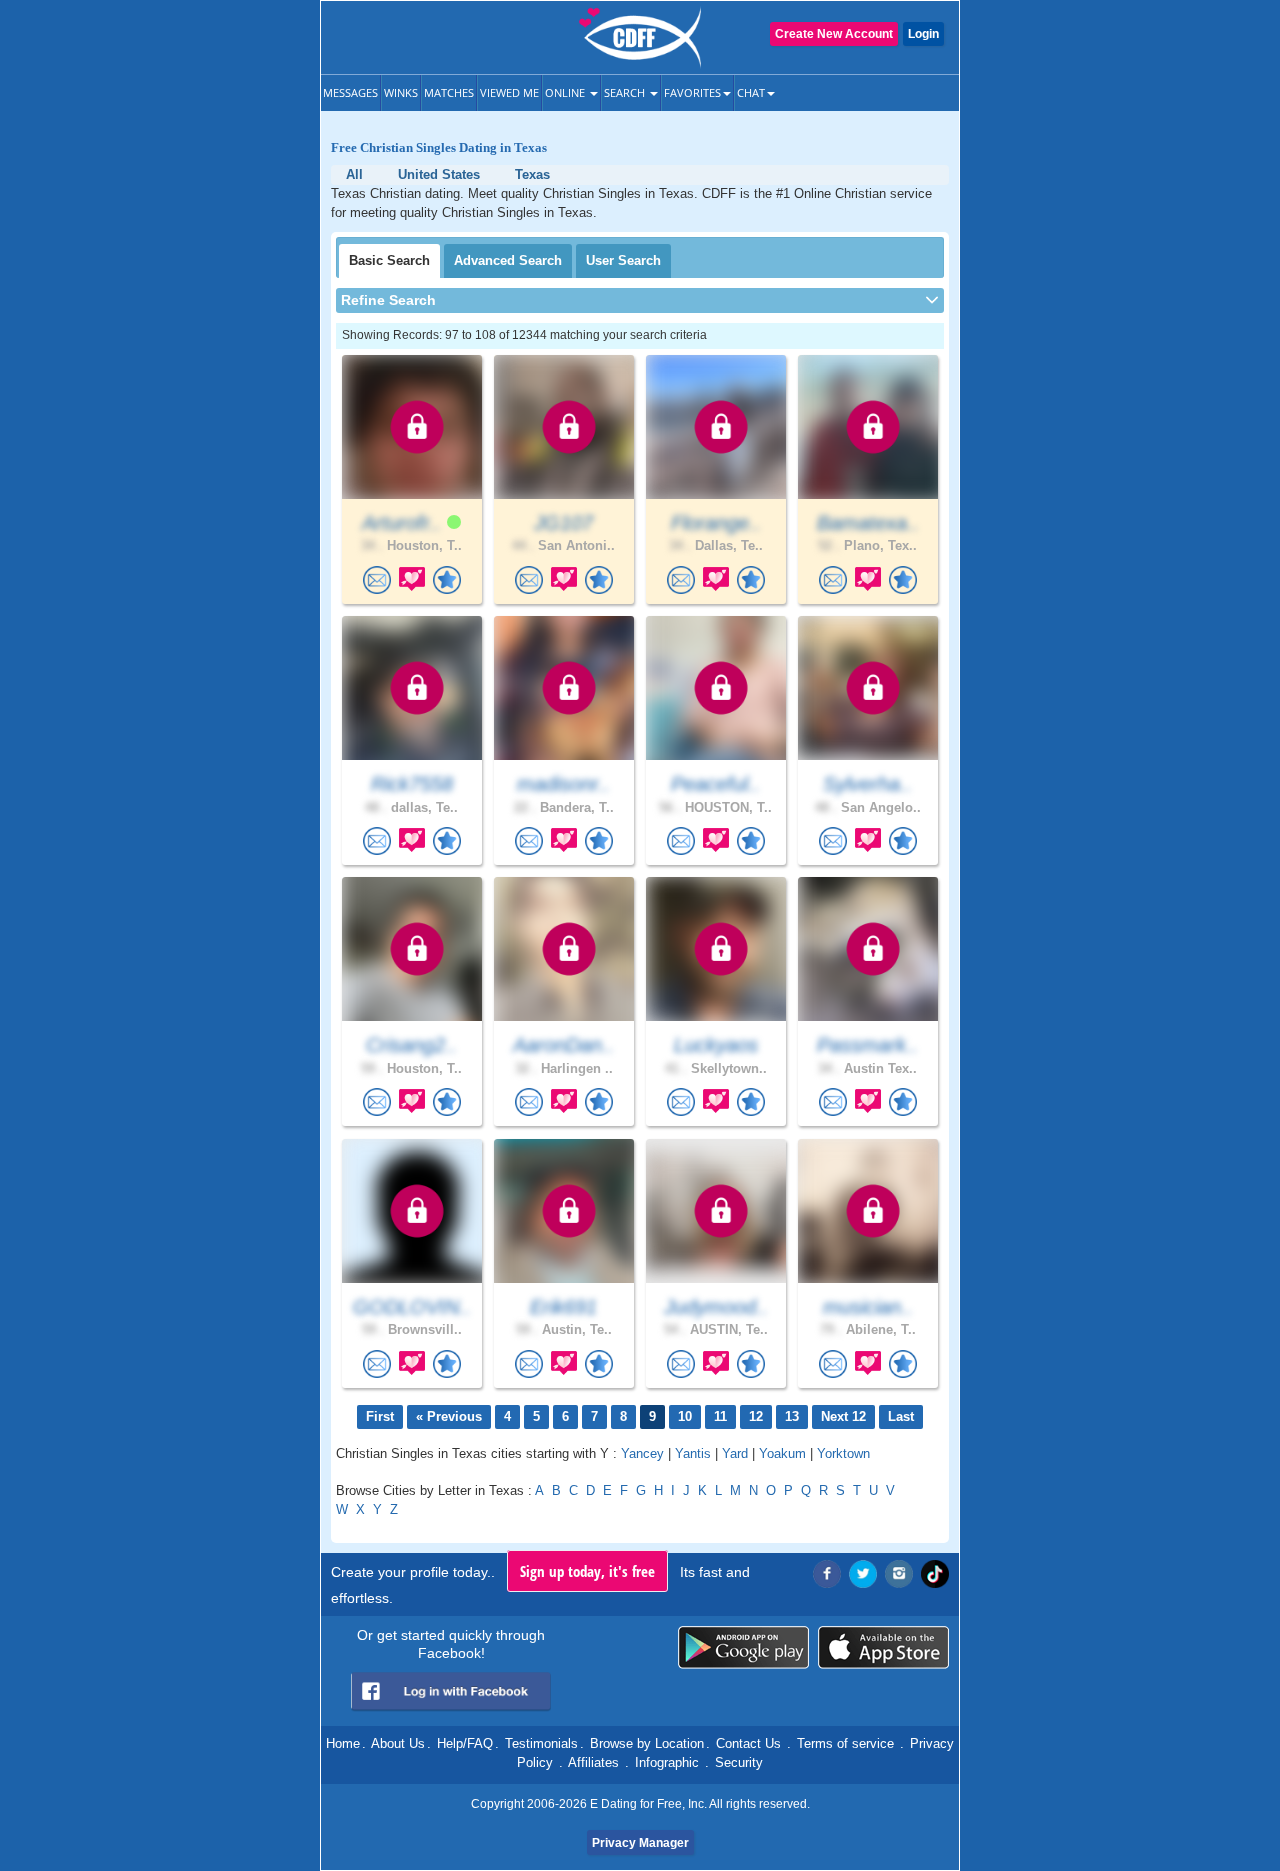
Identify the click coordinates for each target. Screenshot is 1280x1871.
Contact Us (748, 1743)
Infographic (667, 1762)
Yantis (693, 1453)
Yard (735, 1453)
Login (923, 34)
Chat (751, 92)
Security (739, 1762)
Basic (389, 260)
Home (343, 1743)
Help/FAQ (465, 1743)
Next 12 (843, 1416)
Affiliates (593, 1762)
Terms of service (845, 1743)
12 (756, 1416)
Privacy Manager (640, 1843)
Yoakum (782, 1453)
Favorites (692, 92)
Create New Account (834, 34)
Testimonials (541, 1743)
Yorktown (843, 1453)
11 (720, 1416)
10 (685, 1416)
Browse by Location (647, 1743)
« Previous (449, 1416)
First (380, 1416)
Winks (401, 92)
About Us (398, 1743)
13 (792, 1416)
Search (626, 92)
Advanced (508, 260)
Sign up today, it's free (587, 1571)
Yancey (642, 1453)
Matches (449, 92)
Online (566, 92)
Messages (350, 92)
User (623, 260)
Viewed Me (509, 92)
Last (901, 1416)
